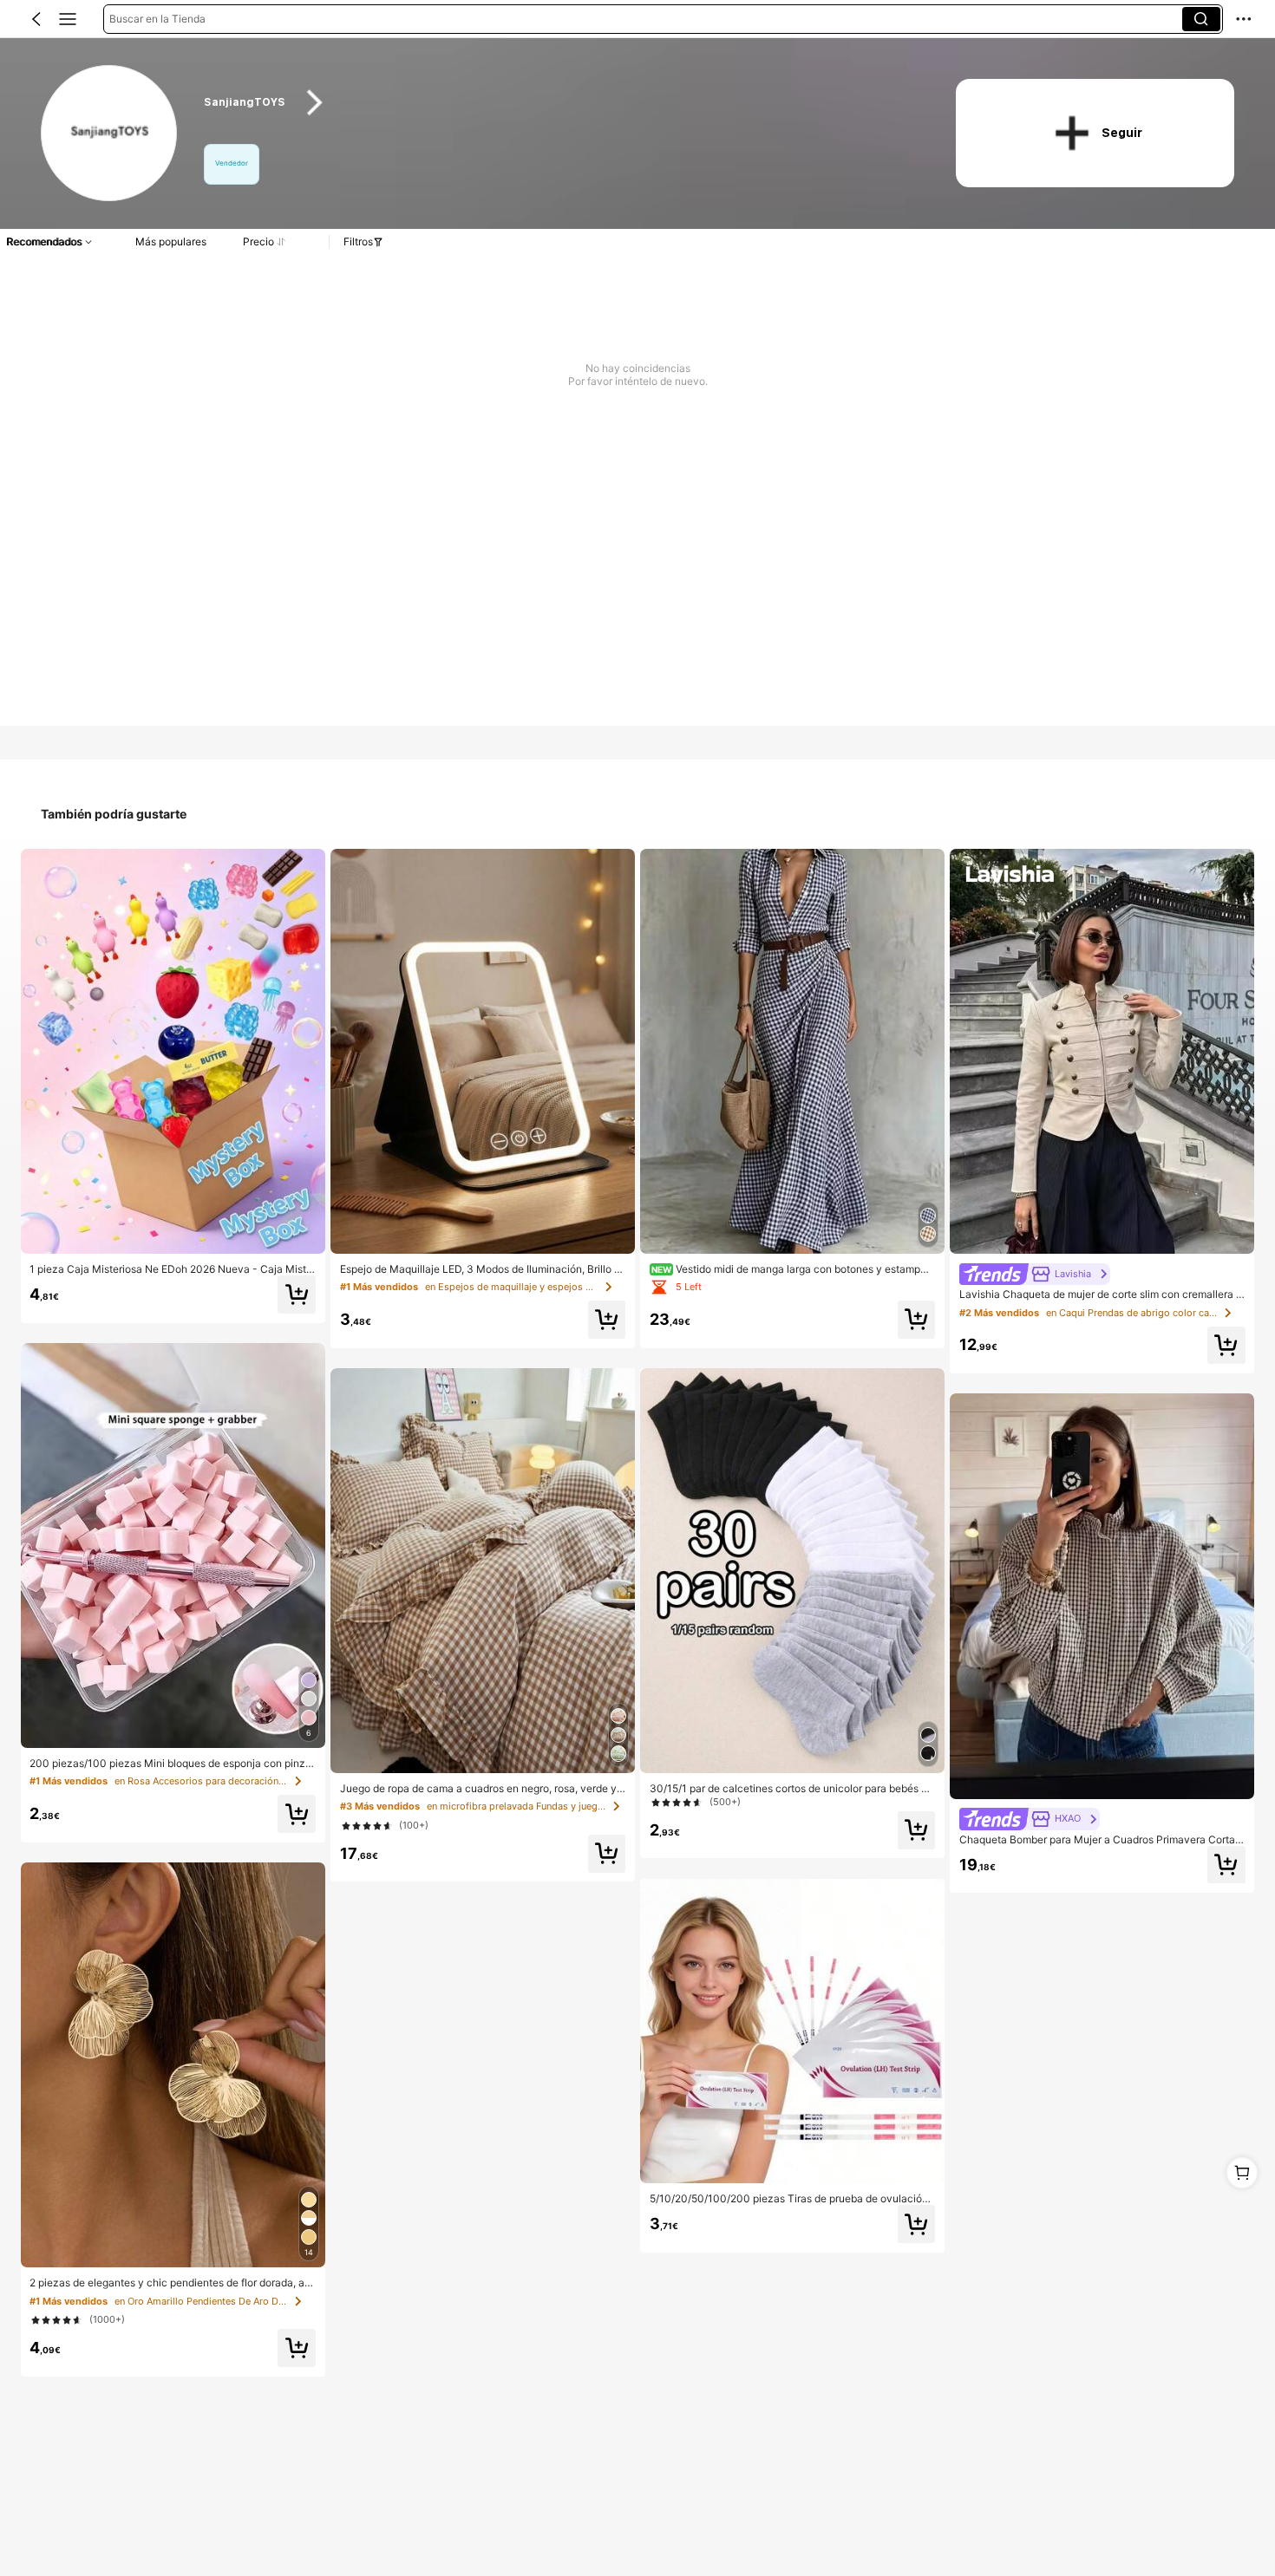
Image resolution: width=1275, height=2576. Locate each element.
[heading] (559, 103)
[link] (110, 134)
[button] (36, 19)
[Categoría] (68, 19)
